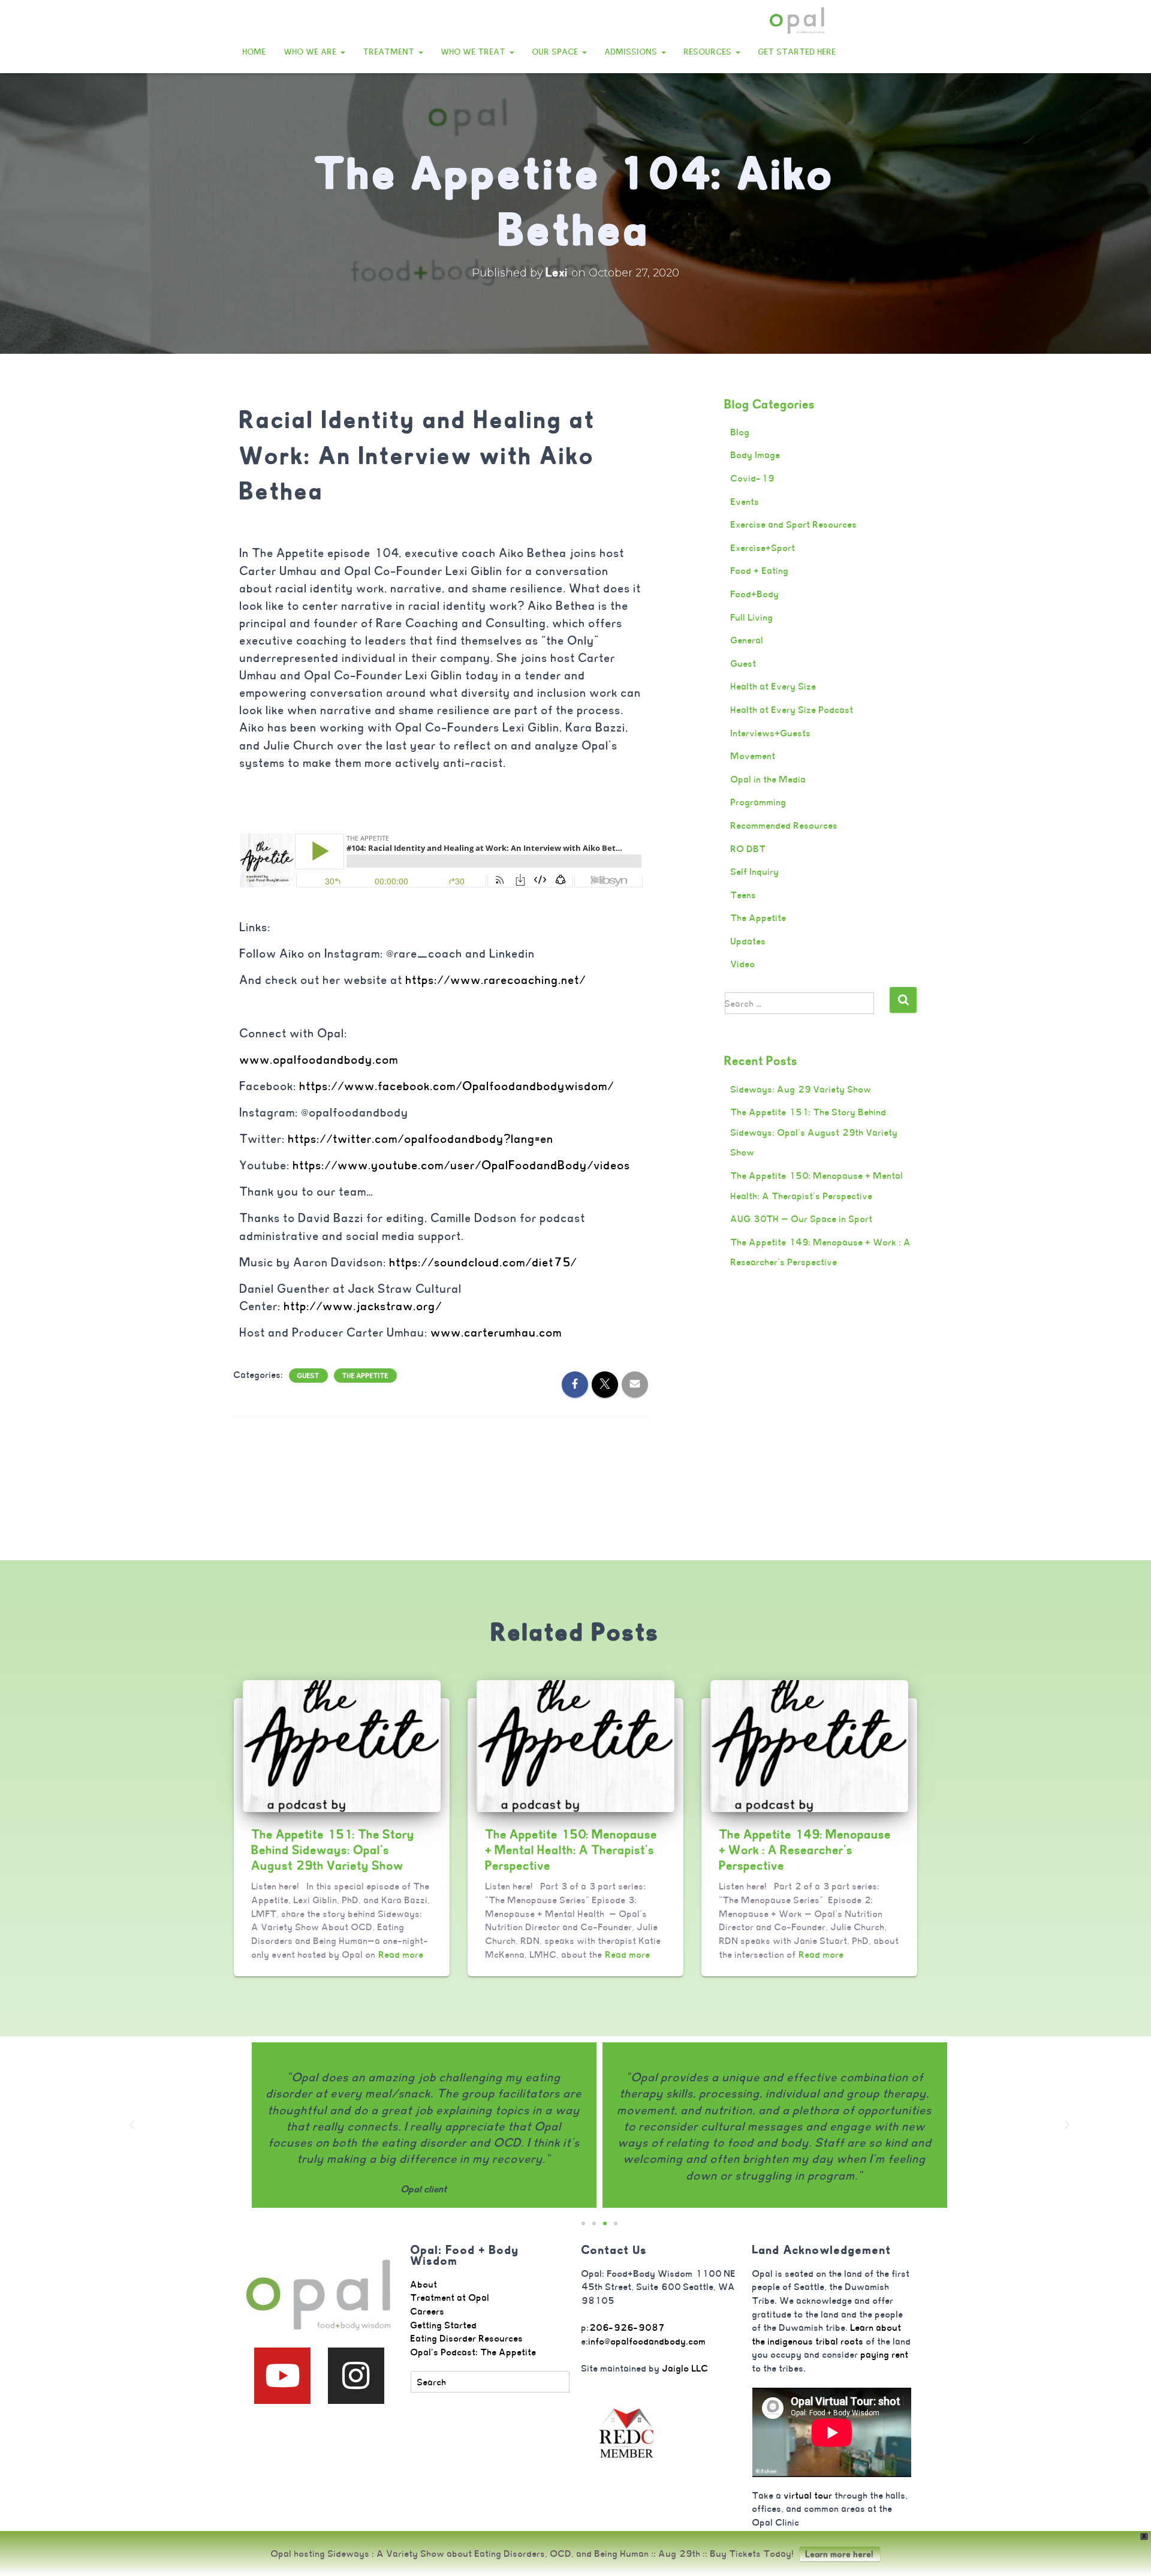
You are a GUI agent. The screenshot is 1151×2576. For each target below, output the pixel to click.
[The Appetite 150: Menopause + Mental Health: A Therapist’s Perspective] (575, 1745)
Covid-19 (753, 478)
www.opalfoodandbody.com (319, 1060)
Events (745, 502)
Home (254, 52)
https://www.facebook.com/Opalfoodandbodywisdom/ (457, 1086)
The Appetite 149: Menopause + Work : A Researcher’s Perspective (805, 1850)
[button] (342, 52)
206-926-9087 (627, 2327)
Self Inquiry (755, 872)
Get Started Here (797, 52)
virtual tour (808, 2495)
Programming (759, 802)
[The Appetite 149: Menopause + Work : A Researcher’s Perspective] (809, 1745)
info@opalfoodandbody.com (647, 2341)
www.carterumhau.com (497, 1333)
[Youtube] (282, 2376)
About (424, 2284)
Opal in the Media (769, 779)
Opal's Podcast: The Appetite (474, 2352)
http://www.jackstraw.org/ (363, 1306)
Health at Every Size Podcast (792, 710)
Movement (753, 756)
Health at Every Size (774, 686)
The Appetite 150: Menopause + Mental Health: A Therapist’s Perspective (572, 1850)
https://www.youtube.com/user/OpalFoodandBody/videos (463, 1165)
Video (743, 964)
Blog (740, 432)
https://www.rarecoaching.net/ (496, 980)
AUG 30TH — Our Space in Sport (802, 1219)
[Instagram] (356, 2376)
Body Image (756, 455)
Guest (308, 1376)
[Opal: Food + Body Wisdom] (797, 21)
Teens (744, 895)
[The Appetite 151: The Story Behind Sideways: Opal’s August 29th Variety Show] (342, 1745)
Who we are (312, 52)
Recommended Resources (784, 825)
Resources (709, 52)
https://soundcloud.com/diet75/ (483, 1263)
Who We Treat (475, 52)
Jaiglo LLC (686, 2368)
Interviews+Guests (771, 733)
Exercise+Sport (763, 548)
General (747, 640)
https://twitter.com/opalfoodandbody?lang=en (421, 1139)
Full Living (752, 617)
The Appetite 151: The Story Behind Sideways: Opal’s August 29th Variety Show (814, 1132)
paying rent (885, 2354)
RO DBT (748, 849)
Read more (401, 1954)
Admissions (632, 52)
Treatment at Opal (450, 2297)
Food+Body (755, 594)
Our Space (557, 52)
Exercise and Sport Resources (794, 524)
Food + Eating (760, 571)
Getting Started (444, 2325)
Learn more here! (840, 2554)
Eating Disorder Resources (467, 2338)
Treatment (390, 52)
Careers (428, 2311)
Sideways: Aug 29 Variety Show (801, 1089)
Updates (748, 941)
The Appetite (365, 1376)
